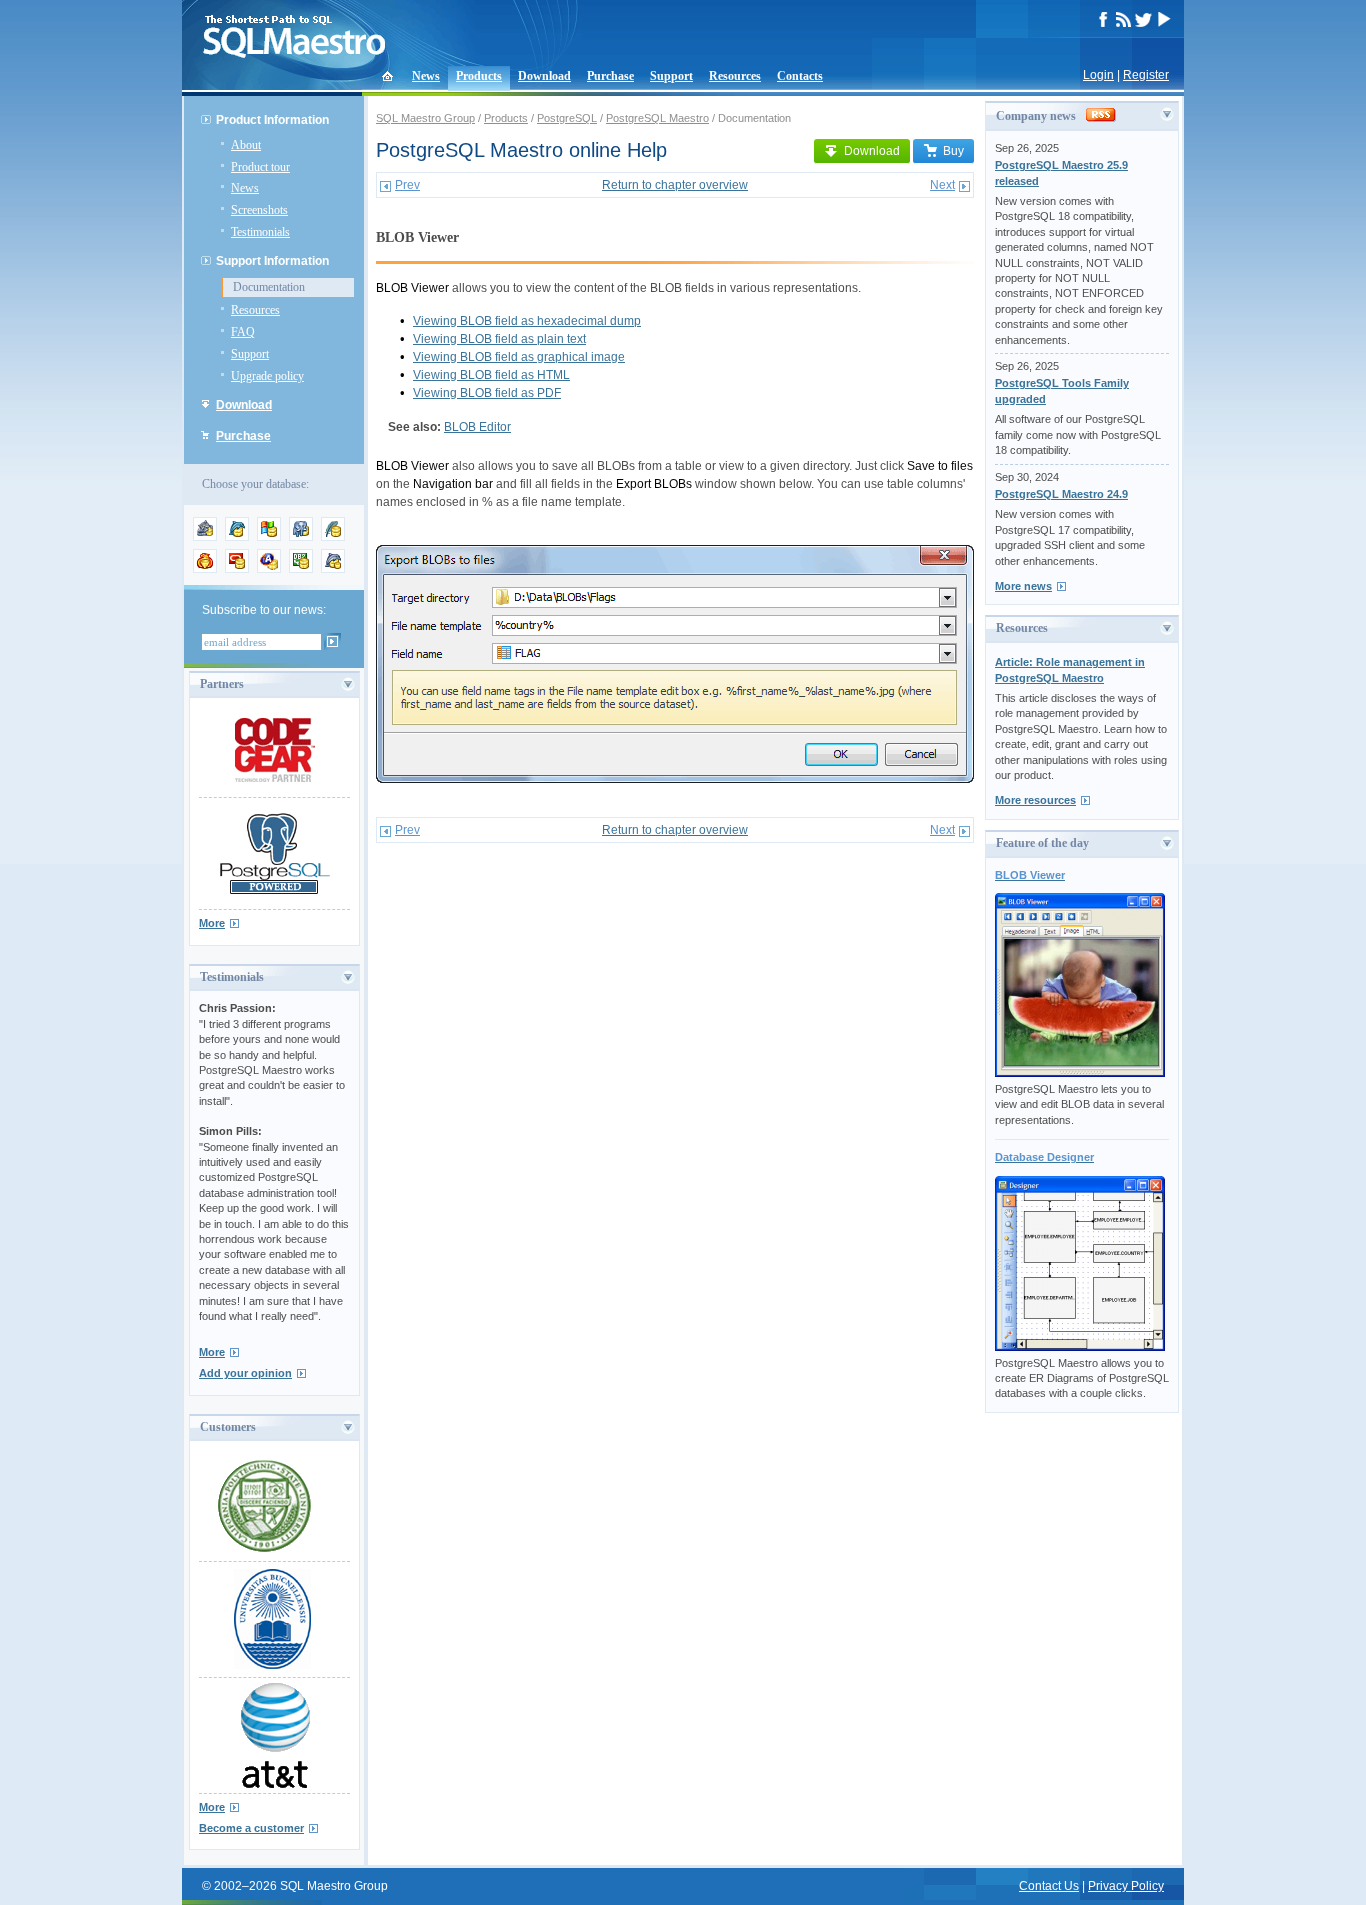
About (246, 145)
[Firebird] (205, 569)
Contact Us (1049, 1886)
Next (942, 185)
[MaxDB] (333, 569)
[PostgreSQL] (301, 537)
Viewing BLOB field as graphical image (519, 357)
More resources (1035, 800)
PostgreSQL (567, 118)
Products (479, 76)
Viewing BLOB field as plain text (499, 339)
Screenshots (259, 210)
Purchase (610, 76)
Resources (735, 76)
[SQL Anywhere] (269, 569)
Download (544, 76)
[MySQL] (237, 537)
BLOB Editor (477, 427)
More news (1023, 586)
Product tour (260, 167)
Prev (407, 185)
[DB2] (301, 569)
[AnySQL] (205, 537)
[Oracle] (237, 569)
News (426, 76)
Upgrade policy (267, 376)
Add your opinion (245, 1373)
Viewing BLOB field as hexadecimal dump (527, 321)
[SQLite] (333, 537)
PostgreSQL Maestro (657, 118)
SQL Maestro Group (425, 118)
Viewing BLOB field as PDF (487, 393)
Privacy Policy (1126, 1886)
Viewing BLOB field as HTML (491, 375)
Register (1146, 75)
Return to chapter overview (675, 185)
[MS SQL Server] (269, 537)
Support (671, 76)
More (212, 923)
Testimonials (260, 232)
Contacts (800, 76)
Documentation (269, 287)
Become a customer (251, 1828)
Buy (953, 151)
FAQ (243, 332)
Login (1098, 75)
